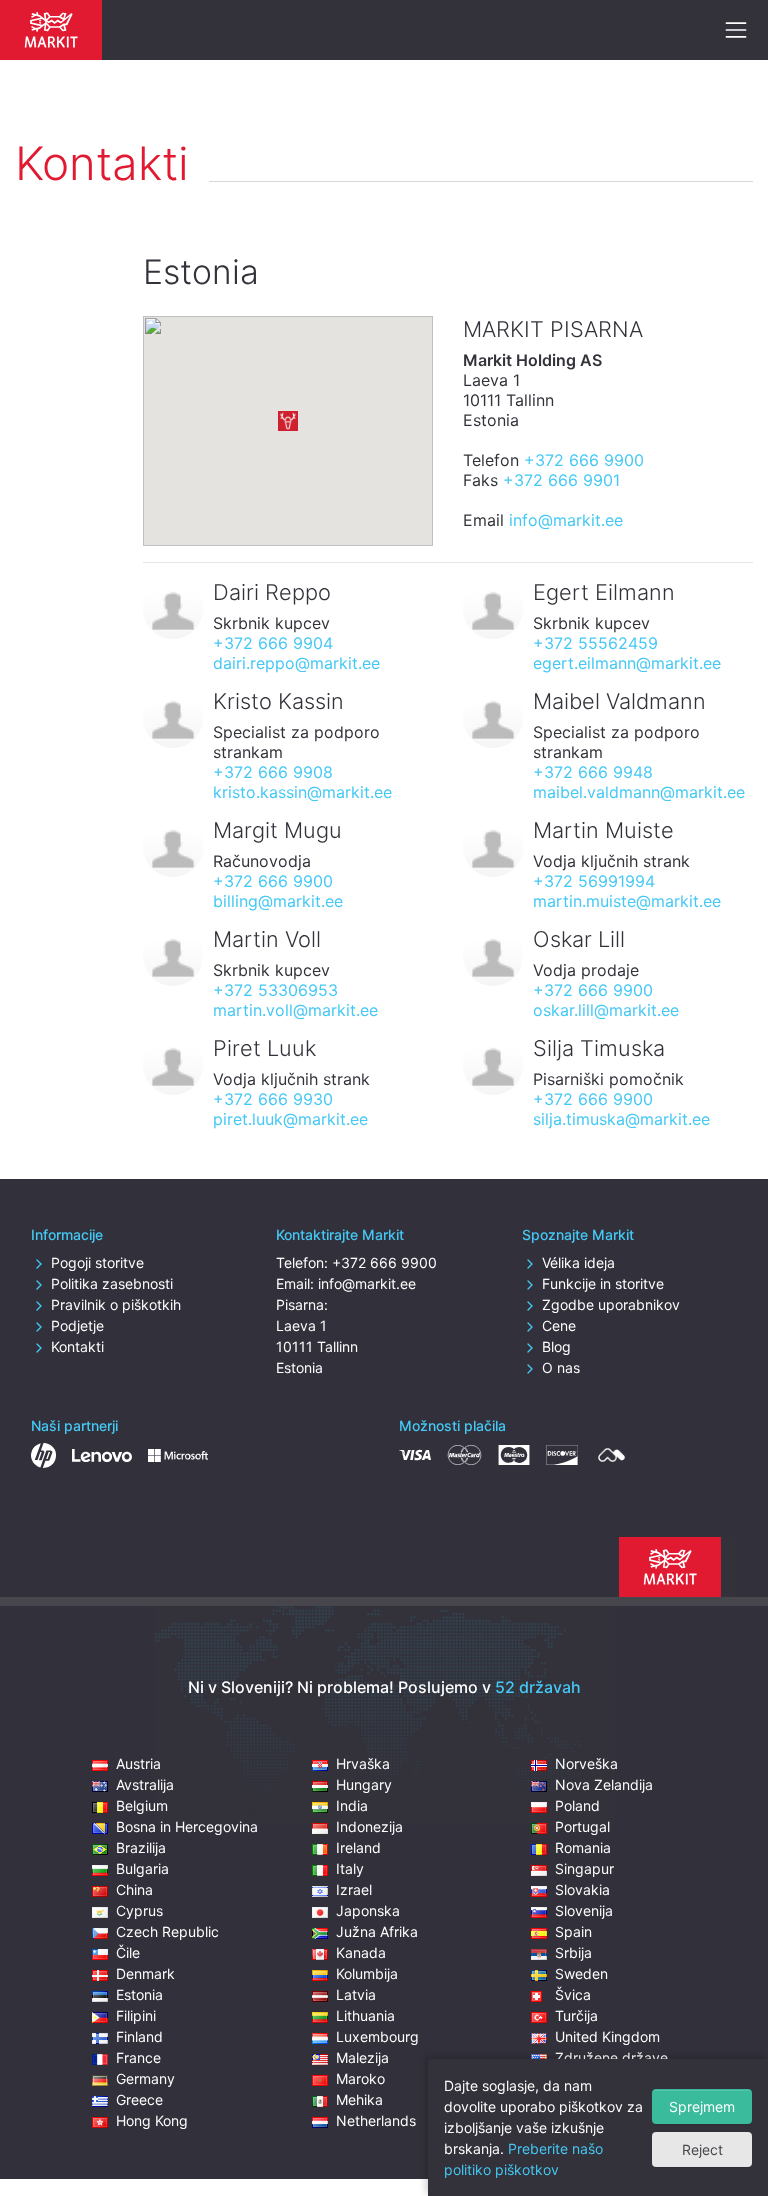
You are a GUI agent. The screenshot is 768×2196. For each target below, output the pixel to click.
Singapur (584, 1868)
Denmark (145, 1973)
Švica (573, 1994)
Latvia (356, 1994)
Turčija (576, 2015)
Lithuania (365, 2015)
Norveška (586, 1763)
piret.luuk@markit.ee (290, 1119)
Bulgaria (142, 1868)
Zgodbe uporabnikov (611, 1304)
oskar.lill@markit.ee (606, 1010)
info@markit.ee (566, 520)
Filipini (136, 2015)
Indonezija (369, 1826)
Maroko (360, 2078)
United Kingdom (607, 2036)
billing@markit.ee (278, 901)
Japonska (368, 1910)
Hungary (364, 1784)
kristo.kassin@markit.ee (302, 792)
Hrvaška (363, 1763)
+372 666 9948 (593, 772)
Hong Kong (152, 2120)
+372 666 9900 (584, 460)
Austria (138, 1763)
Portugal (582, 1826)
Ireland (358, 1847)
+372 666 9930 (273, 1099)
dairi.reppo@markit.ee (296, 663)
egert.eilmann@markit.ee (627, 663)
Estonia (139, 1994)
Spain (573, 1931)
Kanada (361, 1952)
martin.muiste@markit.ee (627, 901)
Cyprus (139, 1910)
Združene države (611, 2057)
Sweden (581, 1973)
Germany (145, 2078)
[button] (288, 421)
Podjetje (77, 1325)
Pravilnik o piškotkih (116, 1304)
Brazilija (141, 1847)
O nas (561, 1367)
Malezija (362, 2057)
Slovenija (584, 1910)
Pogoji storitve (97, 1262)
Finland (139, 2036)
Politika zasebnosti (112, 1283)
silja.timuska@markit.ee (621, 1119)
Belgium (142, 1805)
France (138, 2057)
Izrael (354, 1889)
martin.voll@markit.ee (295, 1010)
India (352, 1805)
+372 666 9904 (273, 643)
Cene (559, 1325)
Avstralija (145, 1784)
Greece (139, 2099)
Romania (583, 1847)
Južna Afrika (377, 1931)
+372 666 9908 (273, 772)
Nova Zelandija (604, 1784)
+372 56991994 (594, 881)
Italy (350, 1868)
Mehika (359, 2099)
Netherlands (376, 2120)
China (134, 1889)
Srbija (573, 1952)
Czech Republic (167, 1931)
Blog (556, 1346)
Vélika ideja (578, 1262)
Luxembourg (377, 2036)
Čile (128, 1952)
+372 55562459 (595, 643)
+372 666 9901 (561, 480)
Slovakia (582, 1889)
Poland (577, 1805)
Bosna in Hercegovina (187, 1826)
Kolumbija (367, 1973)
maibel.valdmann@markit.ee (639, 792)
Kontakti (77, 1346)
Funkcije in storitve (603, 1283)
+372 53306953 (275, 990)
